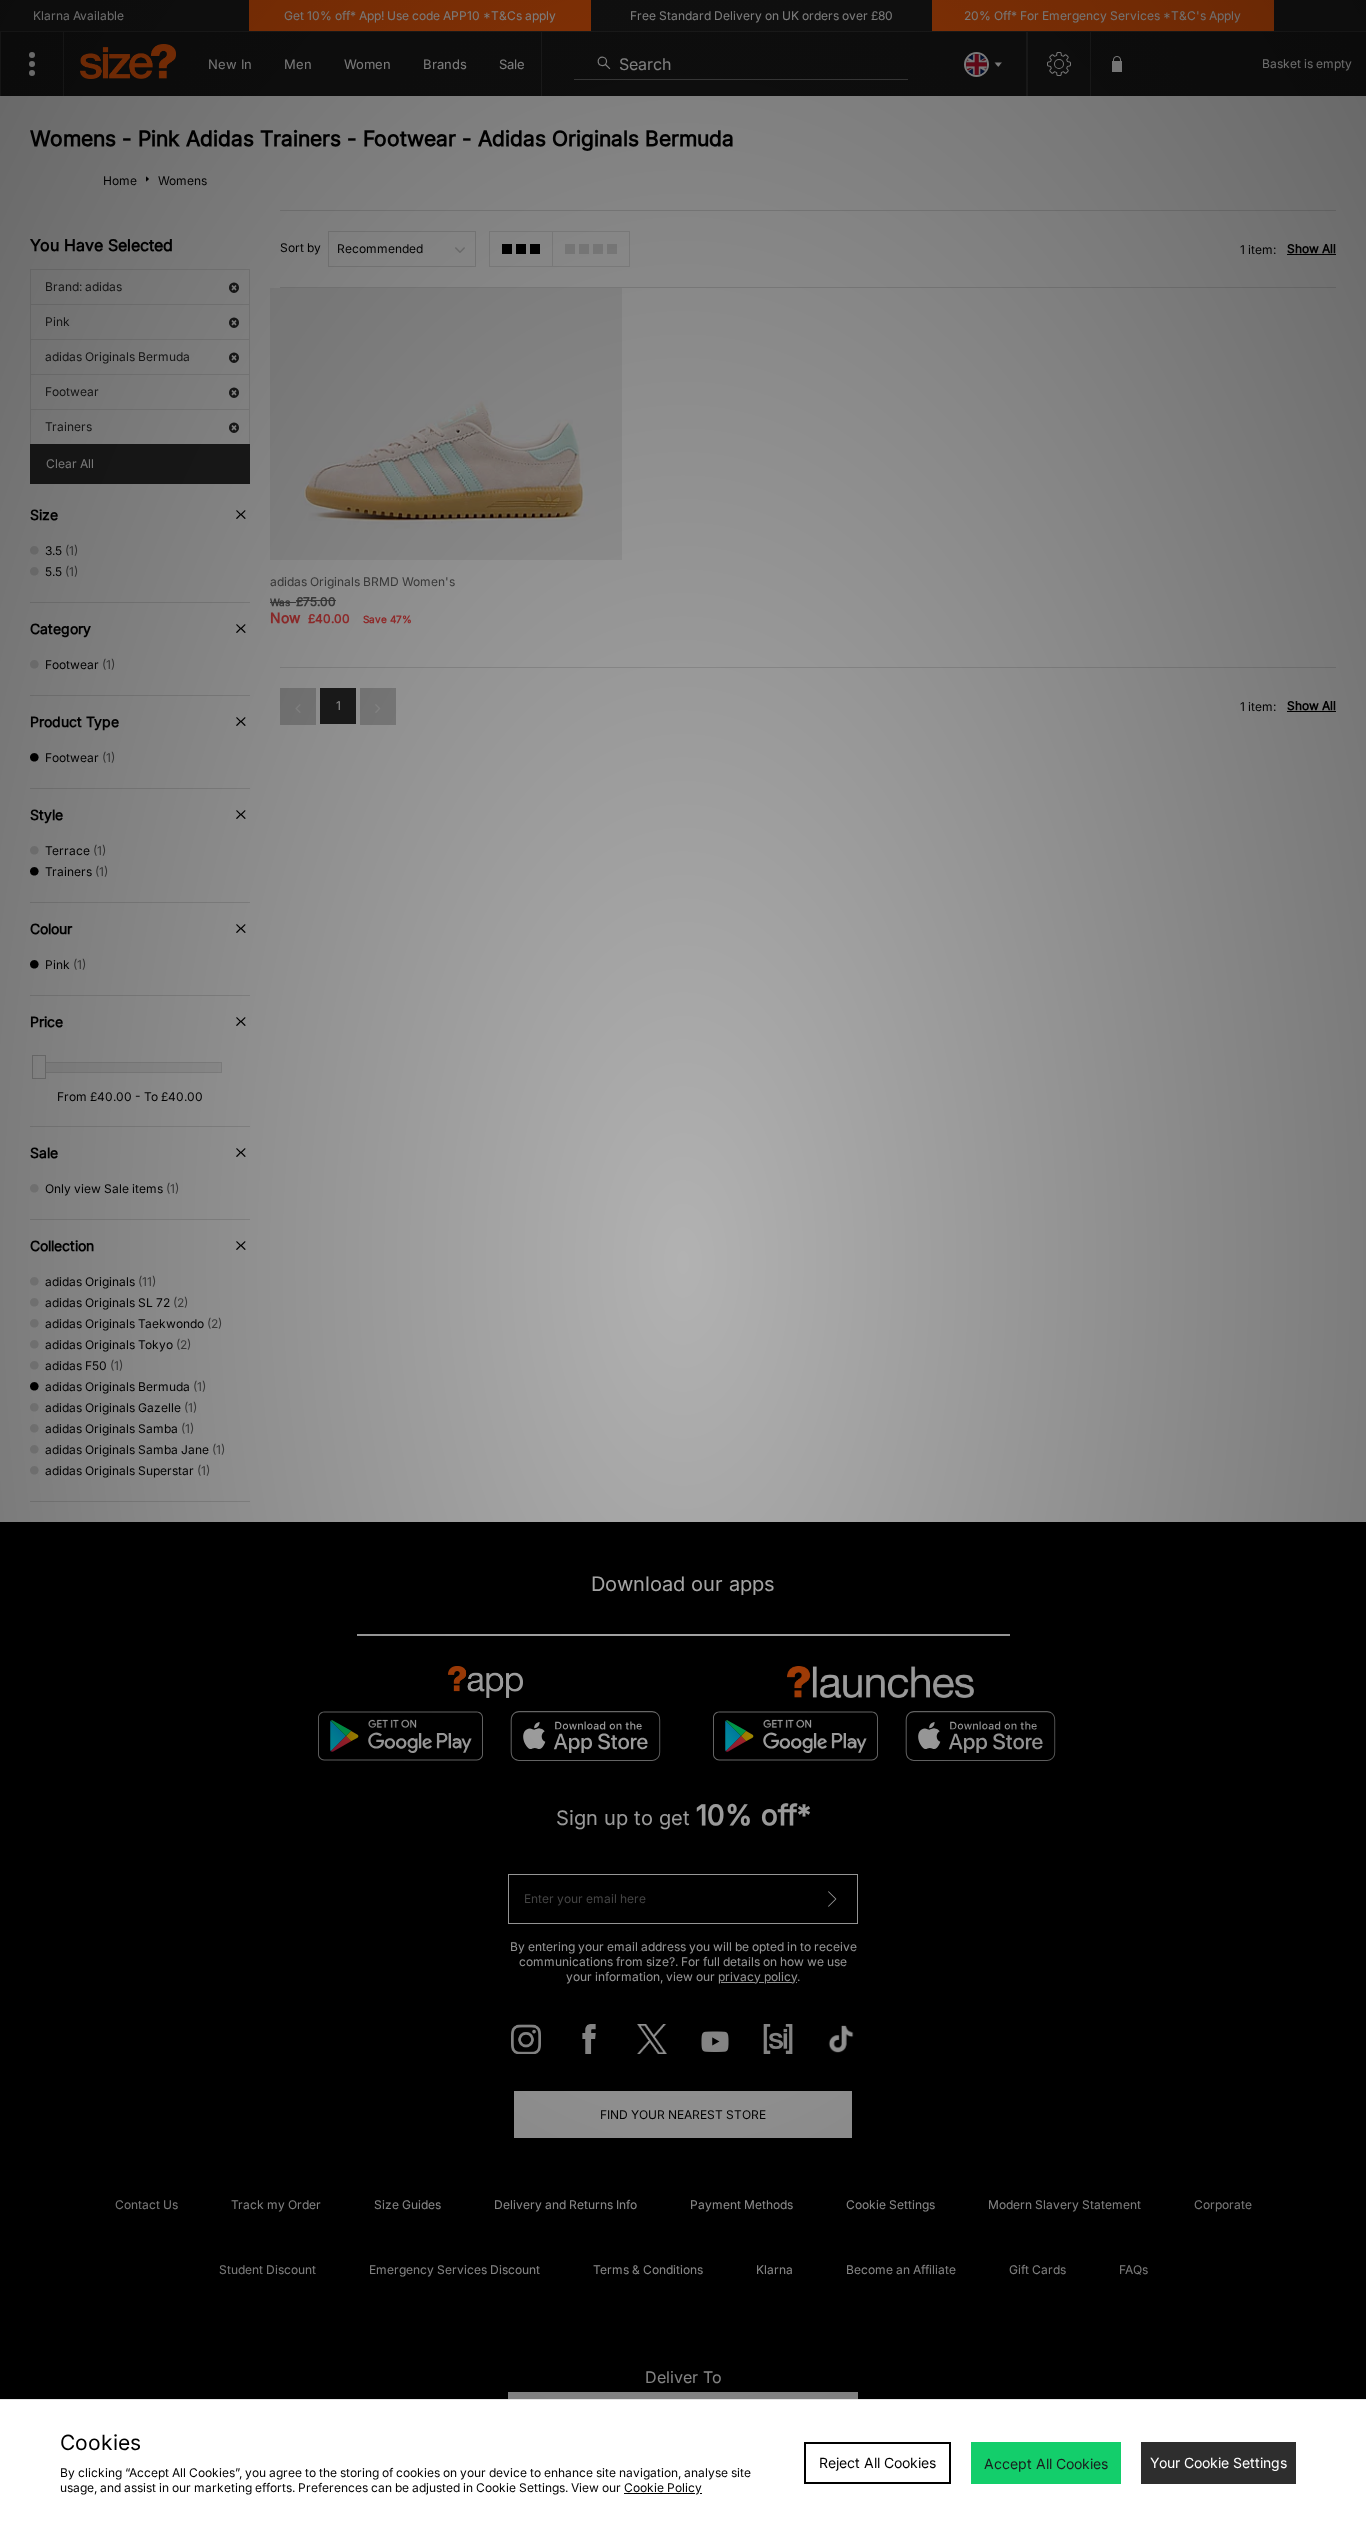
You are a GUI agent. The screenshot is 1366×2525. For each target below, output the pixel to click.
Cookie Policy (663, 2487)
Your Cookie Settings (1218, 2462)
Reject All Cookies (877, 2462)
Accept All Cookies (1046, 2463)
